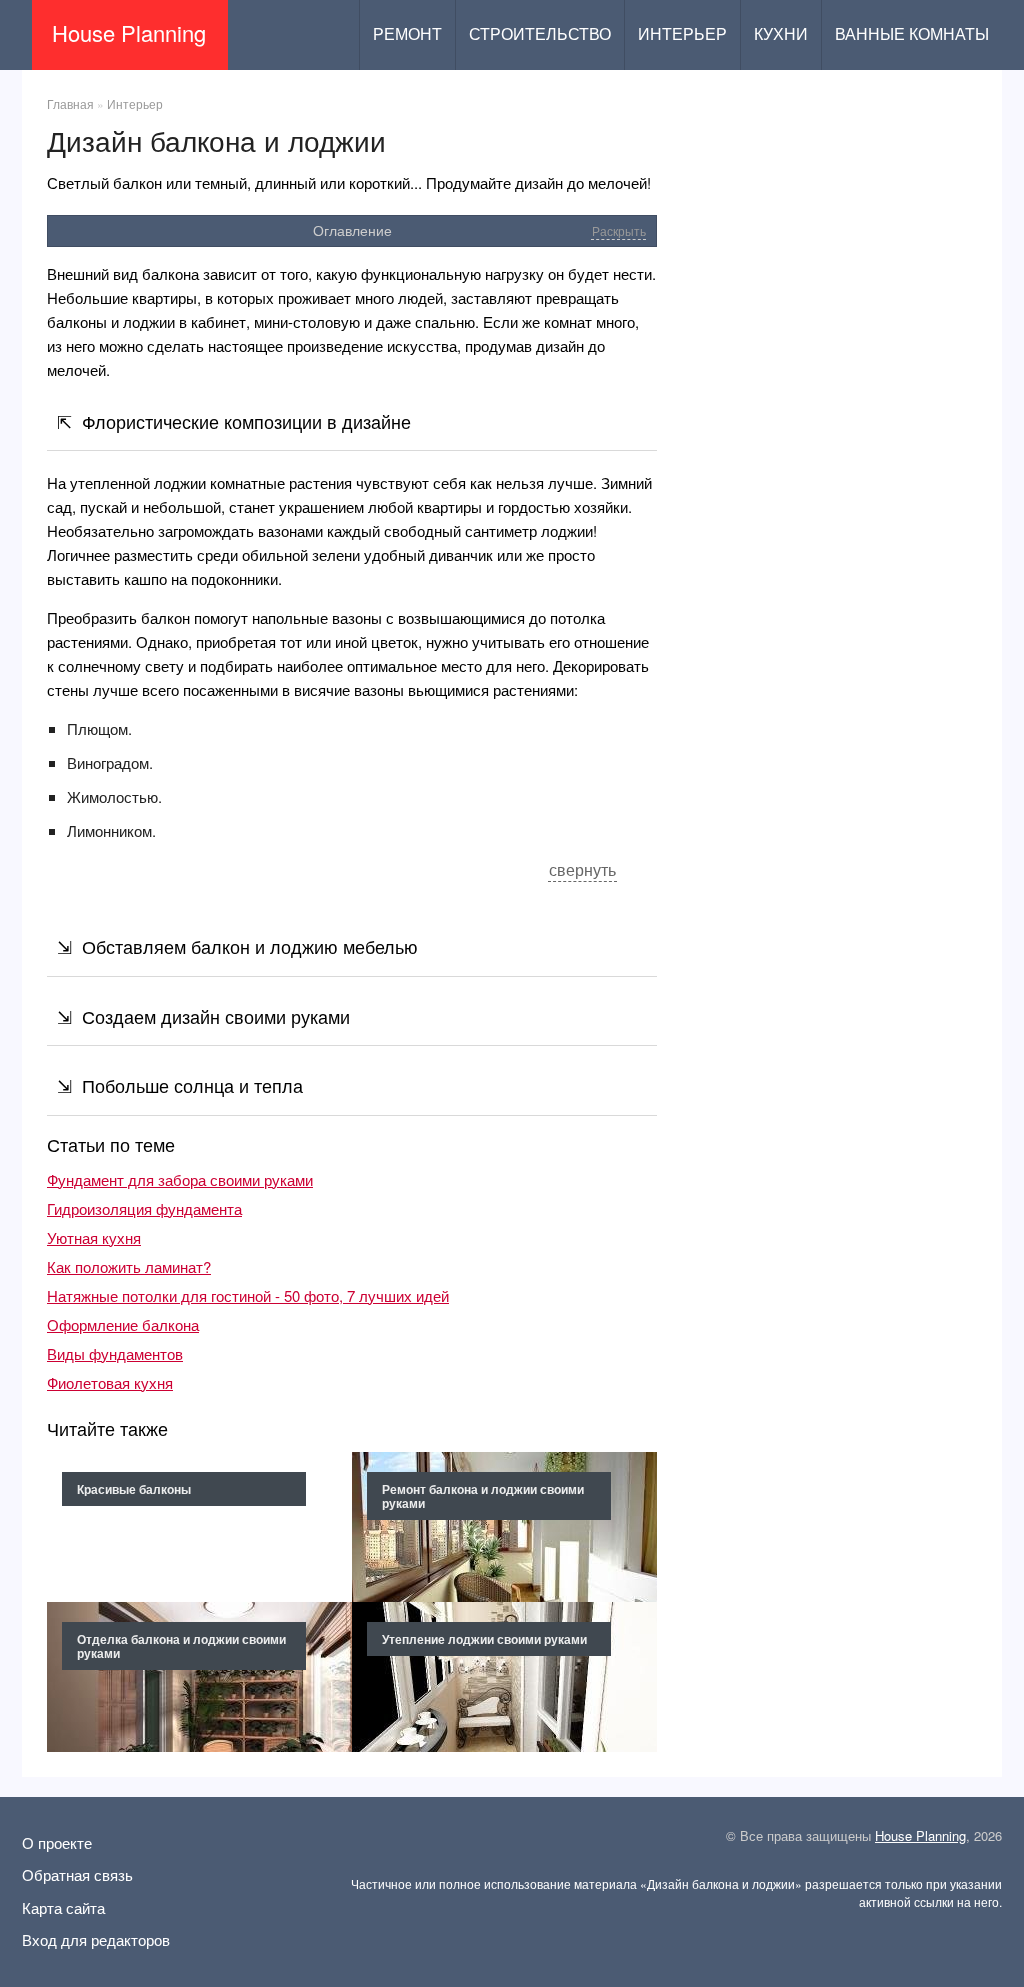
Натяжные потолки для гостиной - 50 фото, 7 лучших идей (248, 1295)
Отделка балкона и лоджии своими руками (181, 1646)
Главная (70, 103)
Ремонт (407, 34)
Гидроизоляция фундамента (144, 1208)
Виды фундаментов (115, 1353)
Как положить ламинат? (129, 1266)
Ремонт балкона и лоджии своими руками (483, 1496)
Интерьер (682, 34)
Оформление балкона (123, 1324)
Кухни (781, 34)
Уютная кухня (94, 1237)
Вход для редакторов (96, 1939)
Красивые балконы (134, 1489)
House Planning (920, 1835)
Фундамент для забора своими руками (180, 1179)
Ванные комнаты (912, 34)
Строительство (540, 34)
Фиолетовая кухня (110, 1382)
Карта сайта (63, 1907)
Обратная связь (77, 1874)
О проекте (57, 1842)
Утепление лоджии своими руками (484, 1639)
